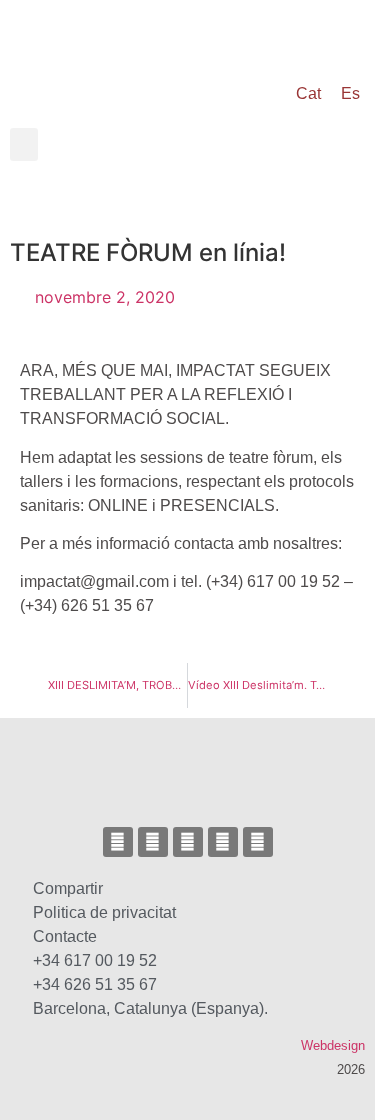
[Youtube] (223, 842)
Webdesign (333, 1045)
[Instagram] (118, 842)
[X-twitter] (188, 842)
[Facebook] (153, 842)
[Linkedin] (258, 842)
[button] (24, 144)
